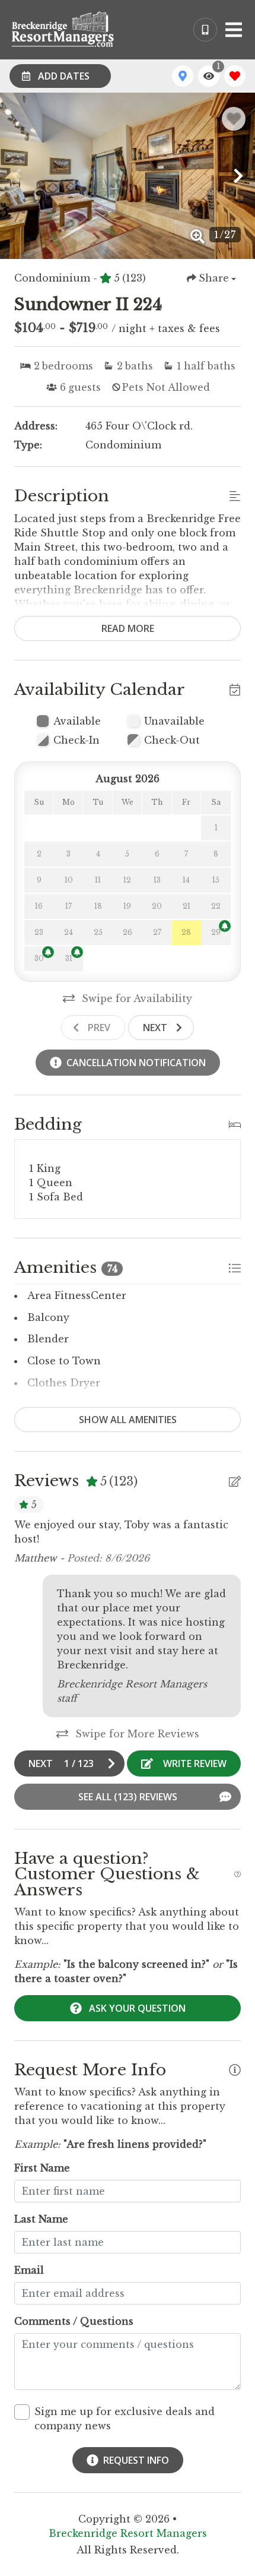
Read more (128, 628)
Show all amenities (128, 1420)
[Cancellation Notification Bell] (225, 926)
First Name (42, 2168)
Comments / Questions (74, 2321)
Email (29, 2270)
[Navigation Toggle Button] (234, 30)
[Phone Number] (205, 30)
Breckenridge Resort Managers (128, 2533)
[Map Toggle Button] (183, 76)
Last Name (41, 2219)
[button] (17, 176)
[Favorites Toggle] (235, 76)
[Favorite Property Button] (234, 119)
